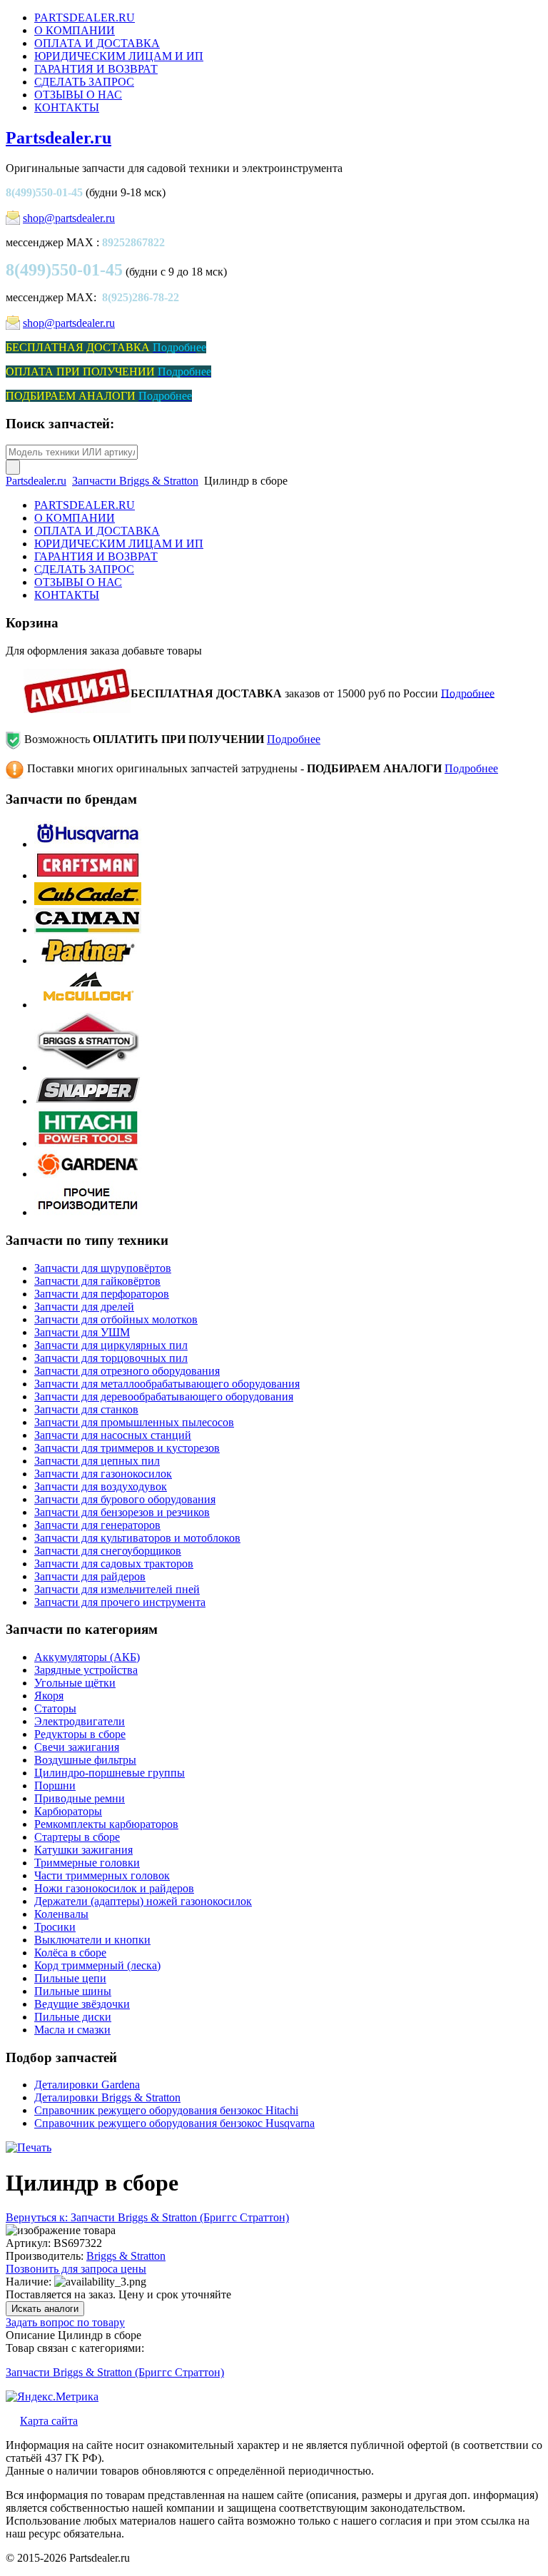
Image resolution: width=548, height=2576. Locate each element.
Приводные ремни (80, 1798)
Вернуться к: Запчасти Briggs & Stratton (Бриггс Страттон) (147, 2217)
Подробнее (468, 693)
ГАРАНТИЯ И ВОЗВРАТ (96, 69)
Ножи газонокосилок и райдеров (114, 1888)
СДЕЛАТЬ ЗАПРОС (84, 82)
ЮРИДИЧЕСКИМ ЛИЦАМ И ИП (119, 56)
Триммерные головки (87, 1863)
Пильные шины (73, 1991)
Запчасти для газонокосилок (103, 1474)
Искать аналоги (45, 2309)
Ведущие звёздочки (82, 2004)
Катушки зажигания (83, 1850)
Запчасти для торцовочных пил (111, 1358)
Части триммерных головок (102, 1875)
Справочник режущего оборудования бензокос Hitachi (166, 2110)
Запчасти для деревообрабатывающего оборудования (164, 1396)
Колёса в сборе (70, 1953)
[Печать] (29, 2147)
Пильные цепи (70, 1978)
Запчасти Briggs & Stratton (135, 481)
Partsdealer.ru (59, 138)
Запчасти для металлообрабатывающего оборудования (167, 1384)
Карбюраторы (68, 1811)
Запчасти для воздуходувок (101, 1486)
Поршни (55, 1785)
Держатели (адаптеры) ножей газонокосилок (143, 1901)
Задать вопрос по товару (65, 2322)
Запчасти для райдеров (90, 1576)
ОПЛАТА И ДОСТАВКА (97, 43)
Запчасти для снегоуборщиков (108, 1551)
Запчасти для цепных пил (97, 1461)
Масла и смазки (72, 2030)
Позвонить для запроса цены (76, 2269)
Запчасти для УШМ (82, 1332)
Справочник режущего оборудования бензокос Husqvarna (174, 2123)
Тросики (55, 1927)
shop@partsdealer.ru (69, 218)
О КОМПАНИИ (75, 30)
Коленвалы (61, 1914)
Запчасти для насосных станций (113, 1435)
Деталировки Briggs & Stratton (107, 2097)
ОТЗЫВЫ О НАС (78, 95)
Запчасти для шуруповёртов (103, 1268)
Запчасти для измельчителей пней (117, 1589)
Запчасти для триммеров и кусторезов (127, 1448)
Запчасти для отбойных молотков (116, 1319)
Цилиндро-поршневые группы (110, 1773)
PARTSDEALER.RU (85, 17)
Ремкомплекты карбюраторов (106, 1824)
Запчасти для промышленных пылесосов (134, 1422)
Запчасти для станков (86, 1409)
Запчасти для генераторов (97, 1525)
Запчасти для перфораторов (102, 1294)
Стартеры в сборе (77, 1837)
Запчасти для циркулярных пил (111, 1345)
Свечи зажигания (77, 1747)
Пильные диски (73, 2017)
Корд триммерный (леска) (97, 1965)
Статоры (55, 1708)
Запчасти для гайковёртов (97, 1281)
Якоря (49, 1696)
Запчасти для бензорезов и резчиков (122, 1512)
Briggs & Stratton (126, 2256)
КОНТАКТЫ (67, 107)
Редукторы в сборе (80, 1734)
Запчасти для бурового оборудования (125, 1499)
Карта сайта (49, 2421)
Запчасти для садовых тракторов (114, 1564)
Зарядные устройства (86, 1670)
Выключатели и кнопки (92, 1940)
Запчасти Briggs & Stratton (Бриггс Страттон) (115, 2372)
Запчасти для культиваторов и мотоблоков (137, 1538)
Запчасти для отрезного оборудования (127, 1371)
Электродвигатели (80, 1721)
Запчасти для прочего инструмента (120, 1602)
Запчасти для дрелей (84, 1307)
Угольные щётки (75, 1683)
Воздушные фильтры (85, 1760)
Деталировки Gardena (87, 2085)
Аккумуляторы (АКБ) (87, 1657)
